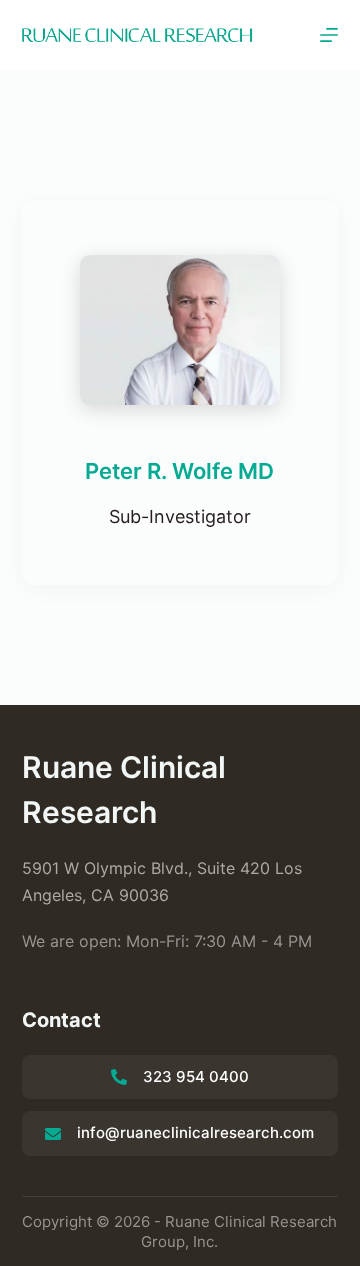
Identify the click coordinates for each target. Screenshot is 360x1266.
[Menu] (329, 35)
